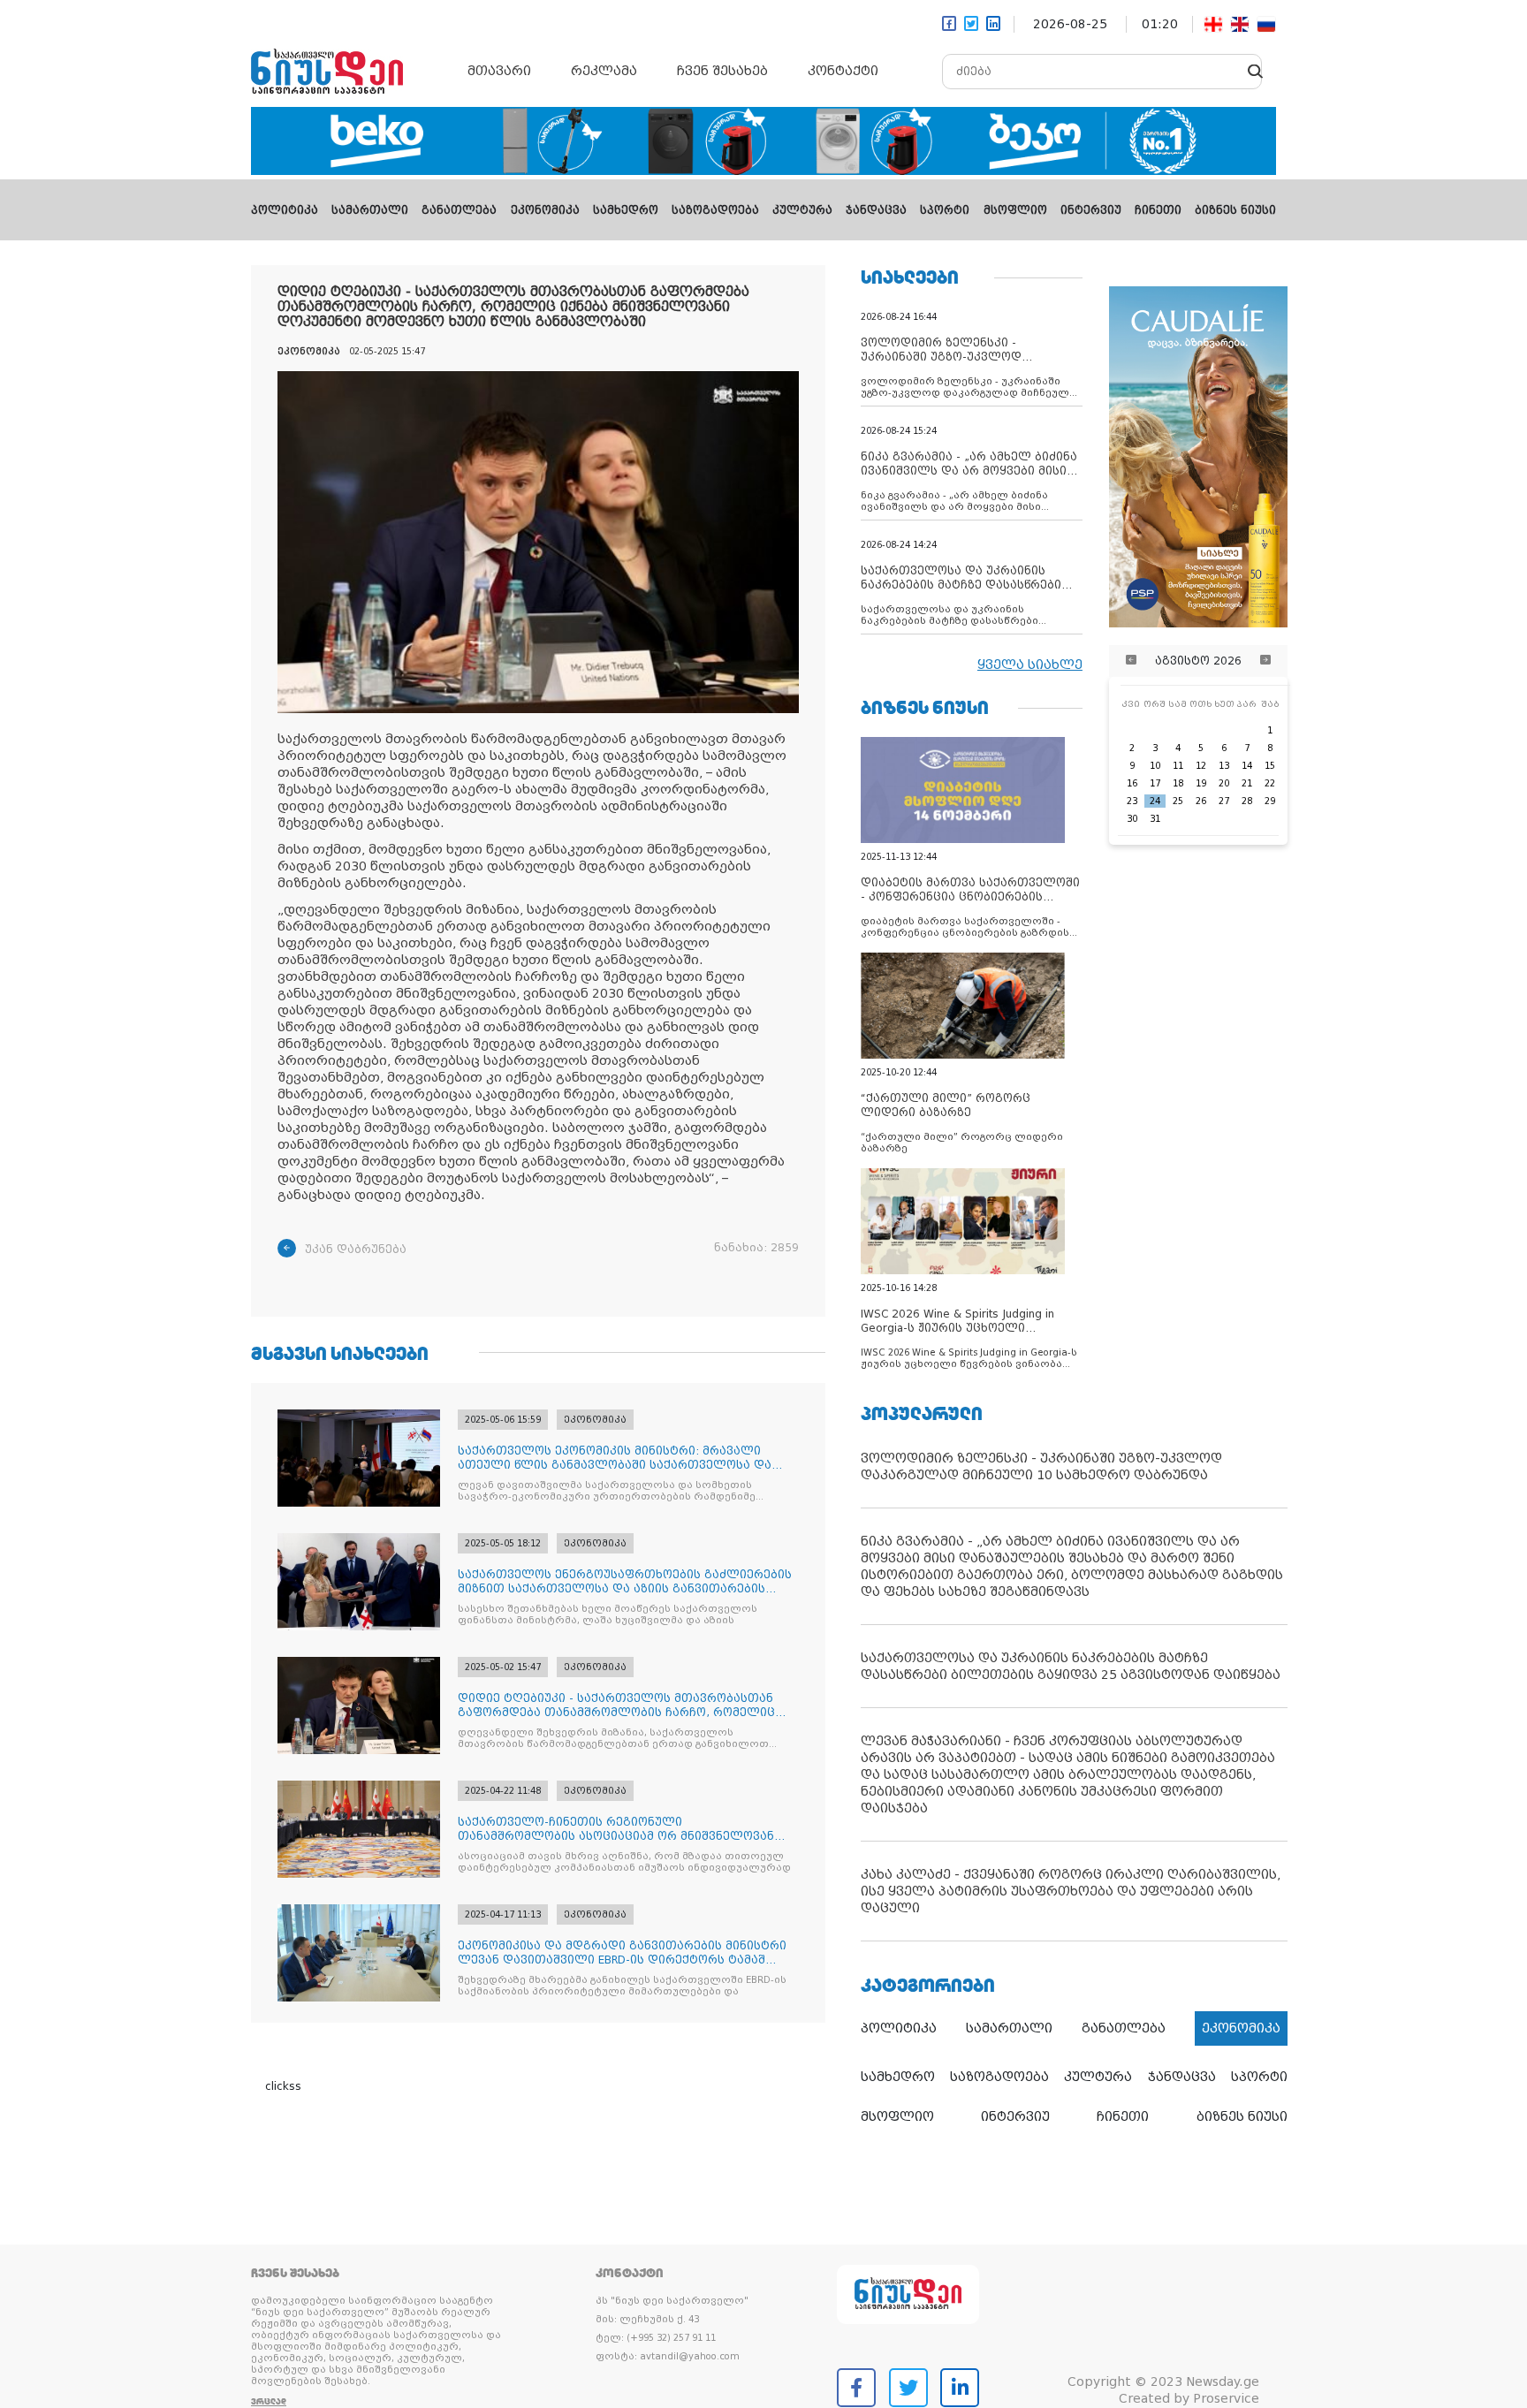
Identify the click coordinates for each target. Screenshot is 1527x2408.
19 (1201, 783)
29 (1270, 801)
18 (1178, 783)
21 (1247, 783)
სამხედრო (626, 210)
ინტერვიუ (1091, 210)
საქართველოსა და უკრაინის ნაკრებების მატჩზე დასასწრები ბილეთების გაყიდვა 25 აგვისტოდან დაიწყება (1071, 1666)
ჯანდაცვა (876, 210)
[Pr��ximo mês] (1265, 661)
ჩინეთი (1158, 210)
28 (1247, 801)
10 (1155, 766)
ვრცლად (269, 2401)
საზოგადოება (715, 210)
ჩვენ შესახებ (722, 71)
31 (1155, 819)
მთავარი (499, 71)
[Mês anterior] (1131, 661)
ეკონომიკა (545, 210)
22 (1270, 783)
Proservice (1226, 2398)
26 (1201, 801)
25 (1178, 801)
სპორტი (945, 210)
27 (1224, 801)
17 (1155, 783)
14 (1247, 766)
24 (1155, 801)
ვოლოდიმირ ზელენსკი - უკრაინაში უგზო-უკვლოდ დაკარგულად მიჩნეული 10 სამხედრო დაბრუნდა (1041, 1466)
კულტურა (802, 210)
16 (1132, 783)
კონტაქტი (843, 71)
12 (1201, 766)
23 (1132, 801)
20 (1224, 783)
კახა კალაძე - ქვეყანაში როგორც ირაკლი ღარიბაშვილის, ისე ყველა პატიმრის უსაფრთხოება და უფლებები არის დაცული (1071, 1891)
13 (1224, 766)
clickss (283, 2086)
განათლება (459, 210)
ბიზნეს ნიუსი (1235, 210)
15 (1270, 766)
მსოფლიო (1015, 210)
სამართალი (370, 210)
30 (1132, 819)
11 (1178, 766)
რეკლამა (604, 71)
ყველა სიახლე (1030, 665)
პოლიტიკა (285, 210)
